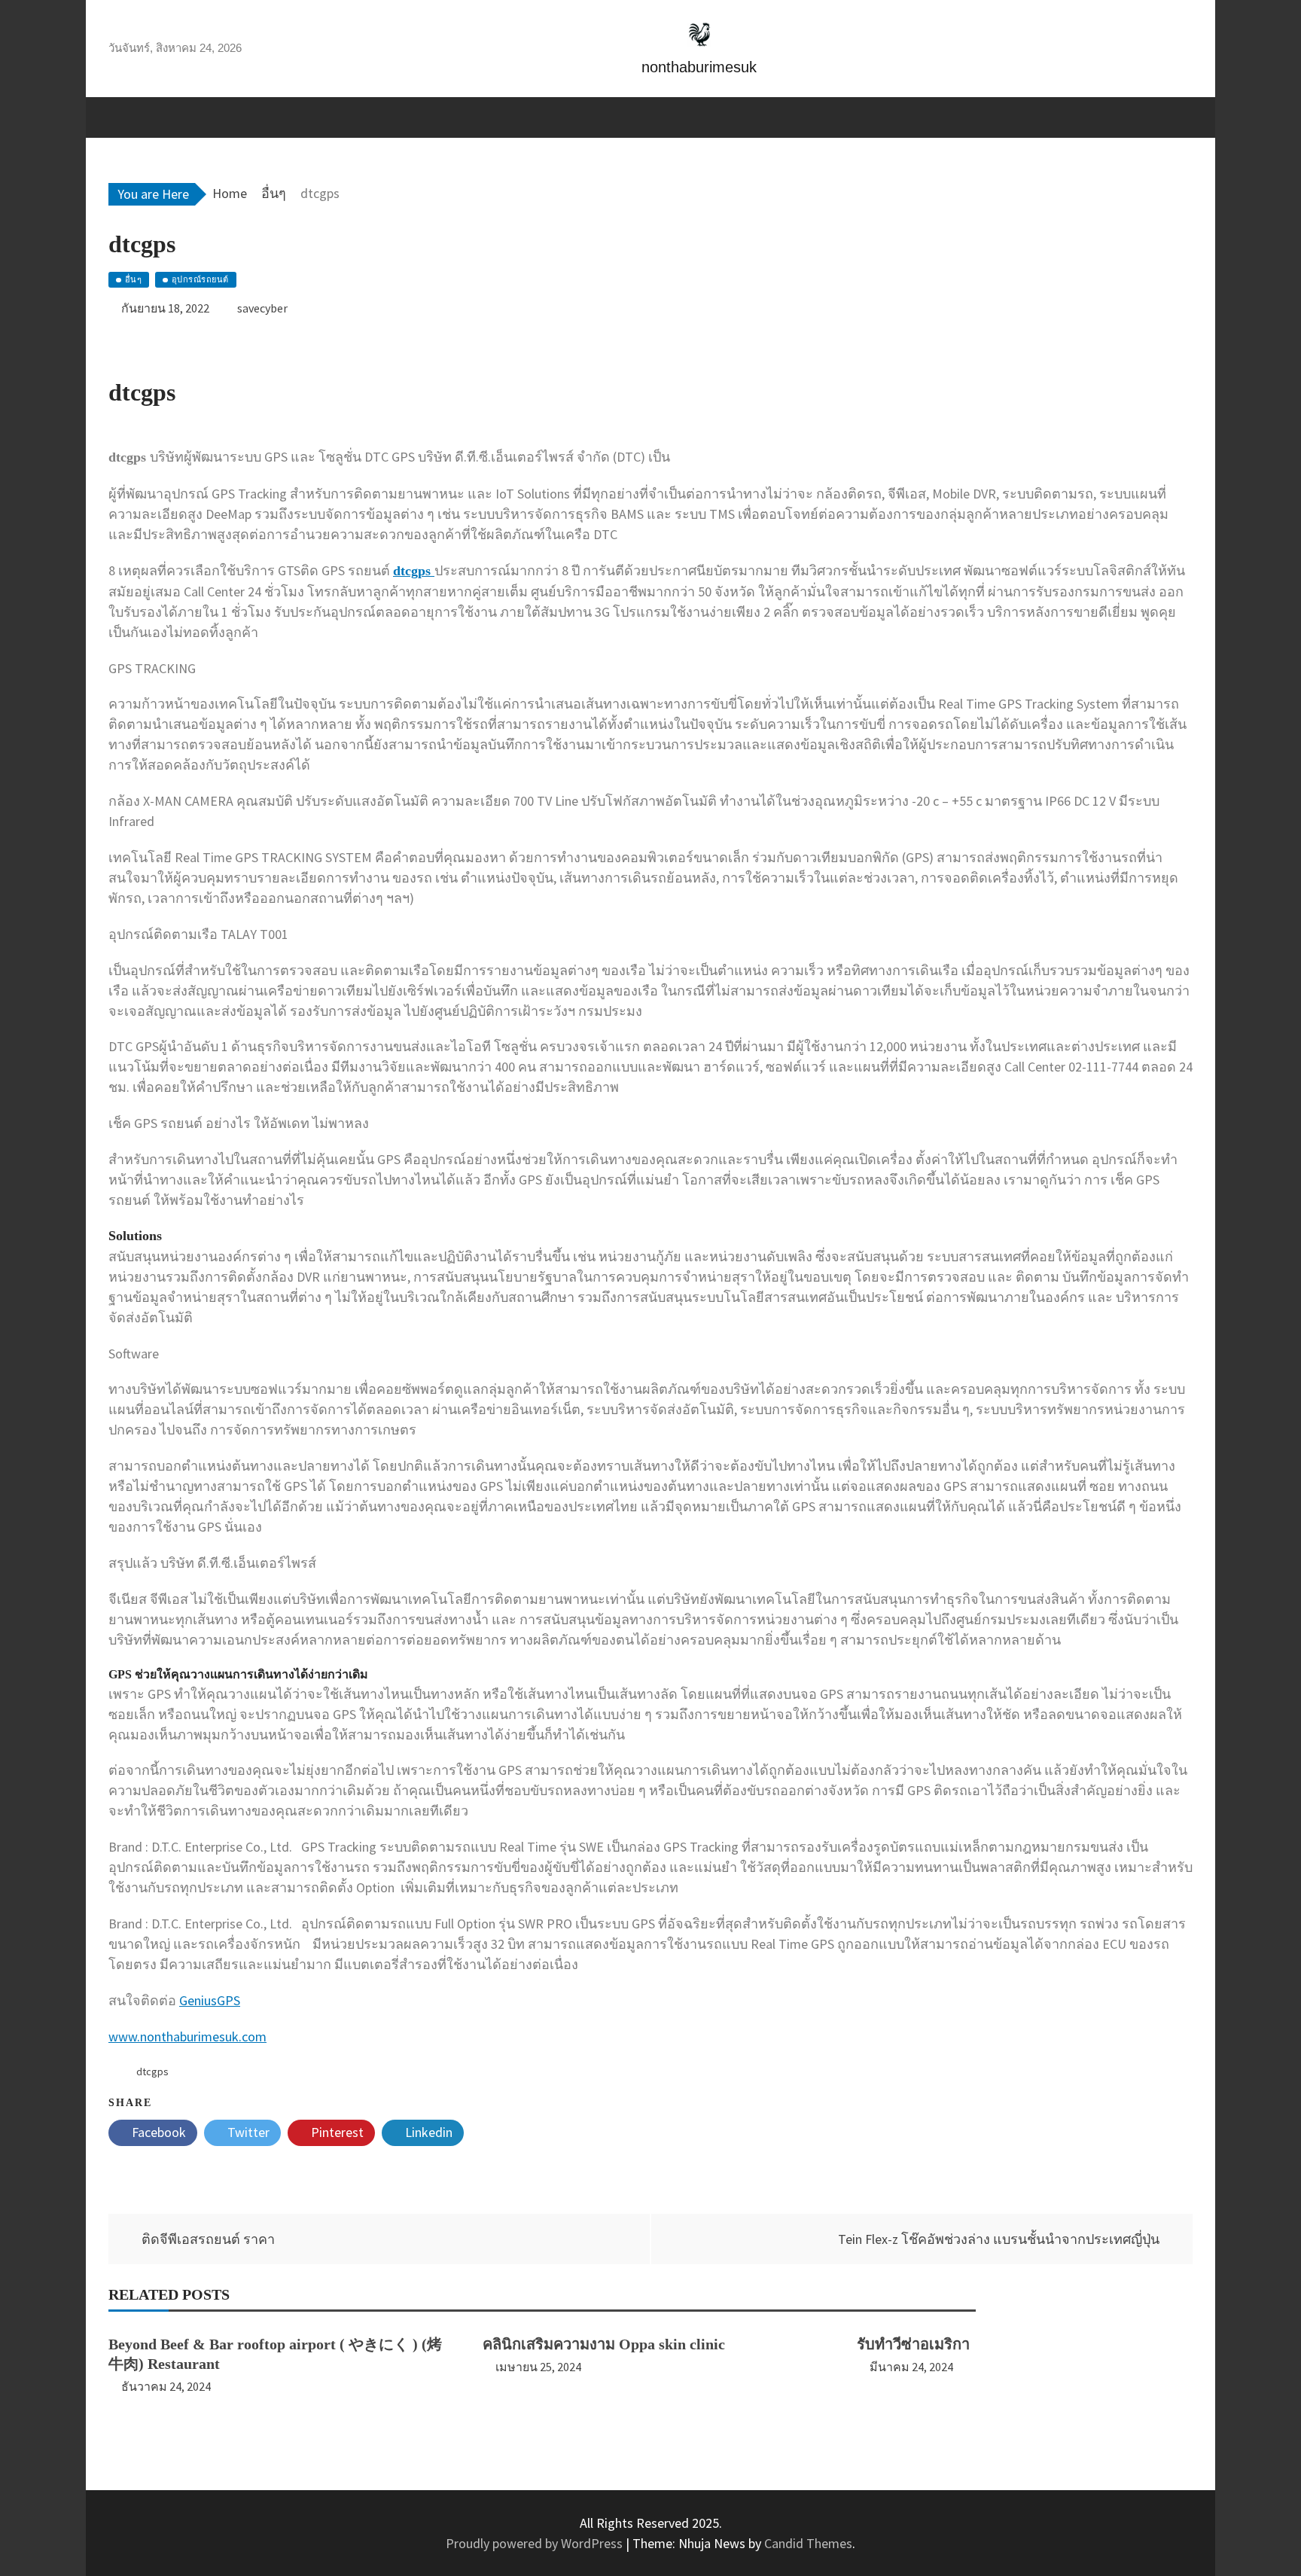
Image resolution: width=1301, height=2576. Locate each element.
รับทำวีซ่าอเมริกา (913, 2344)
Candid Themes (808, 2543)
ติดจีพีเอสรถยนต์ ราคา (208, 2239)
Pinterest (336, 2132)
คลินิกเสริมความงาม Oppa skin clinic (604, 2344)
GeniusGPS (210, 2000)
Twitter (247, 2132)
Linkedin (427, 2132)
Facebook (157, 2132)
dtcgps (152, 2071)
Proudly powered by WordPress (536, 2543)
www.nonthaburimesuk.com (187, 2036)
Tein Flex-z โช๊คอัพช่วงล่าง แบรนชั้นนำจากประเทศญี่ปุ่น (999, 2239)
